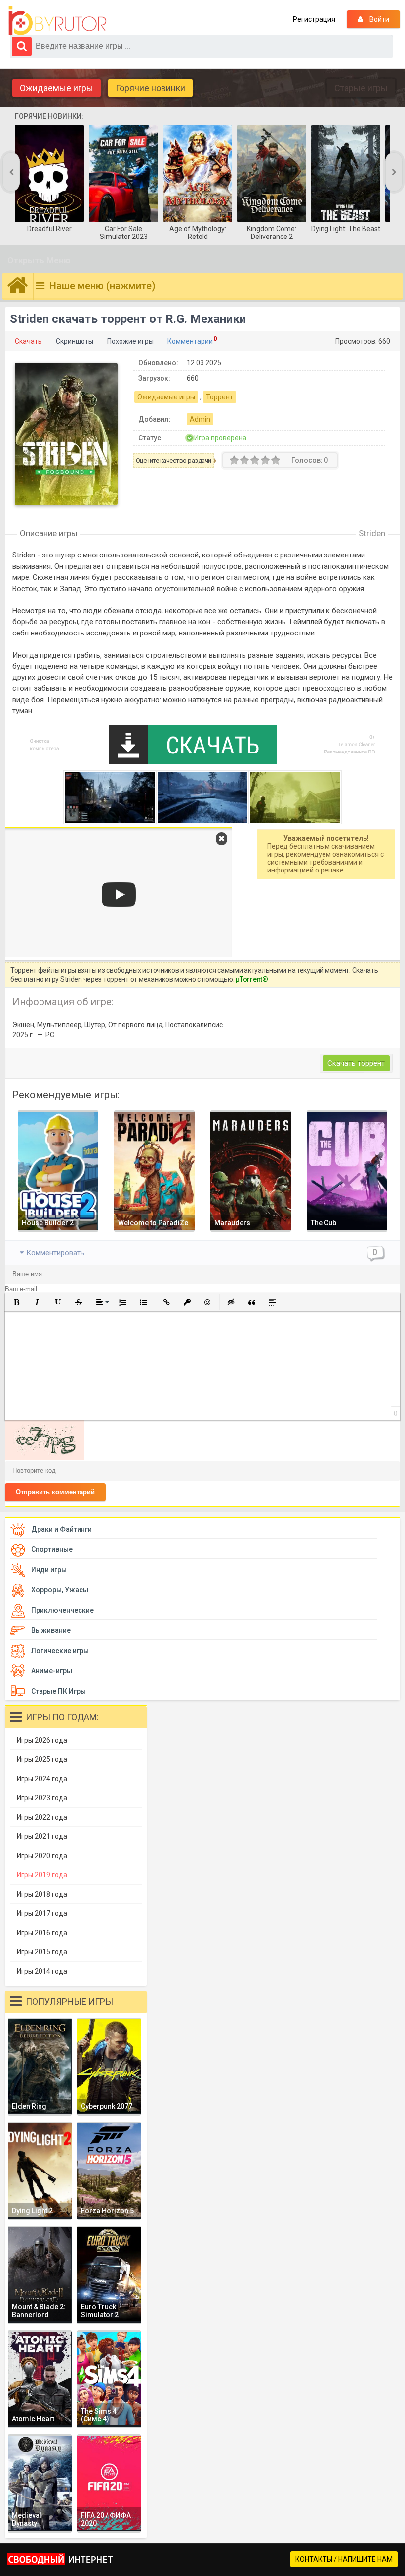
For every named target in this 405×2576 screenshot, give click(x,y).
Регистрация (314, 19)
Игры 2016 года (42, 1933)
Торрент (220, 397)
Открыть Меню (39, 260)
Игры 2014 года (42, 1971)
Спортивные (52, 1549)
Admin (200, 419)
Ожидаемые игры (57, 88)
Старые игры (361, 88)
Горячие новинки (150, 88)
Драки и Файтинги (61, 1529)
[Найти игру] (22, 46)
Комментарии (190, 341)
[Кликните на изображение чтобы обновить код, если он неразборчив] (44, 1457)
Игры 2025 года (42, 1759)
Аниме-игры (52, 1671)
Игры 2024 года (42, 1779)
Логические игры (60, 1651)
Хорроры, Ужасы (60, 1590)
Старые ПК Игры (59, 1691)
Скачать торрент (356, 1063)
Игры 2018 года (42, 1894)
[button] (16, 1302)
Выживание (51, 1630)
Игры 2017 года (42, 1913)
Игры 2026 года (42, 1740)
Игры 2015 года (42, 1952)
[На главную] (60, 21)
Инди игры (49, 1570)
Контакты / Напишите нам (344, 2559)
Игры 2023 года (42, 1798)
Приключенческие (62, 1610)
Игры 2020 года (42, 1856)
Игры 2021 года (42, 1836)
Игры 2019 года (42, 1875)
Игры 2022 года (42, 1817)
